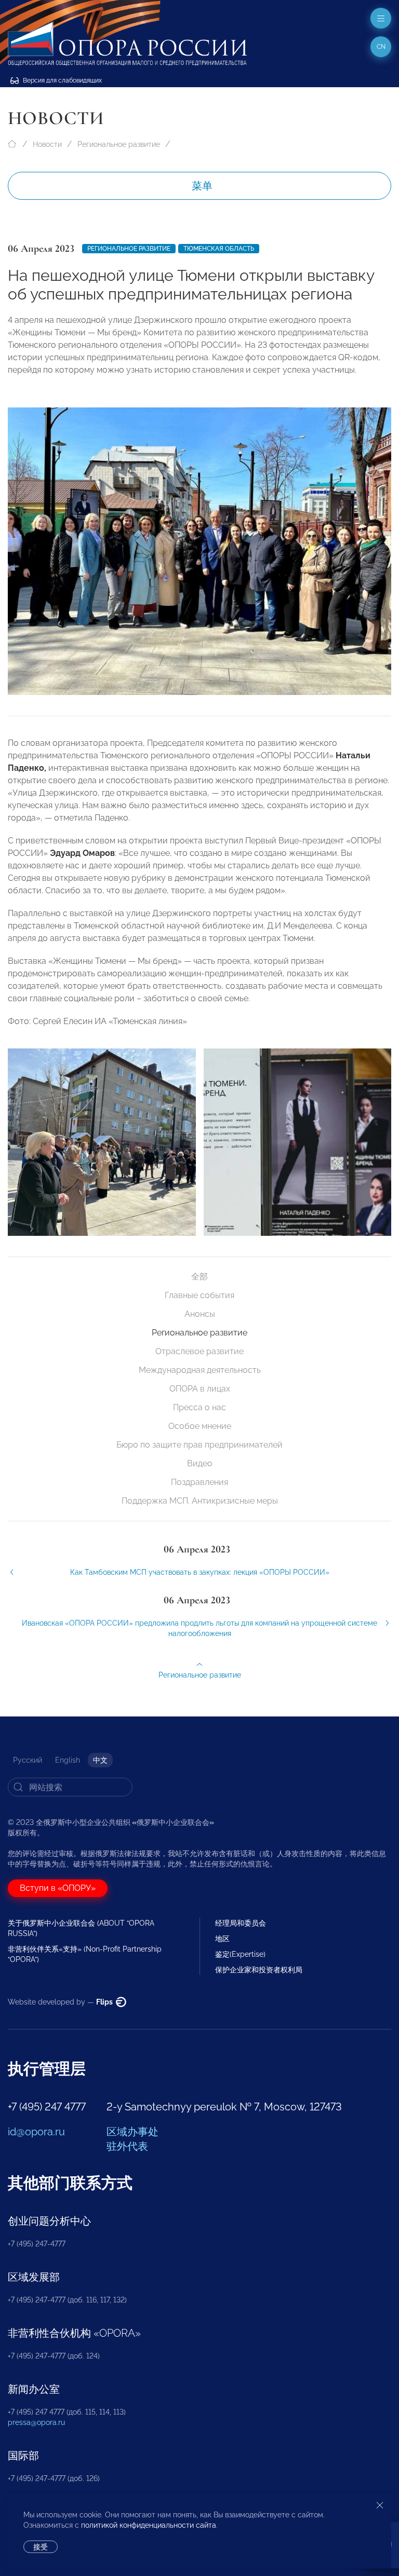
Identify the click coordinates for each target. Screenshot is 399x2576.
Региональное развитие (119, 144)
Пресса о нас (199, 1407)
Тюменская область (219, 249)
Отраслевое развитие (199, 1351)
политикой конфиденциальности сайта (149, 2525)
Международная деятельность (200, 1370)
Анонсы (200, 1314)
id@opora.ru (36, 2132)
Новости (47, 144)
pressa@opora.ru (36, 2422)
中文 (100, 1760)
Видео (200, 1463)
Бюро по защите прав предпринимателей (199, 1445)
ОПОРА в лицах (200, 1389)
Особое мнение (200, 1426)
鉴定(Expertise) (240, 1954)
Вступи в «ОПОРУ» (58, 1888)
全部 (199, 1277)
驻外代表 (127, 2146)
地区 (222, 1939)
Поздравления (199, 1482)
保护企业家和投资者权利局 (259, 1970)
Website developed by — (61, 2002)
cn (381, 47)
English (68, 1760)
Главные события (199, 1295)
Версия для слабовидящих (62, 80)
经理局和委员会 (241, 1923)
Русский (28, 1760)
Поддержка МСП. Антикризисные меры (200, 1501)
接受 (41, 2547)
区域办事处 (132, 2132)
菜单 (202, 186)
